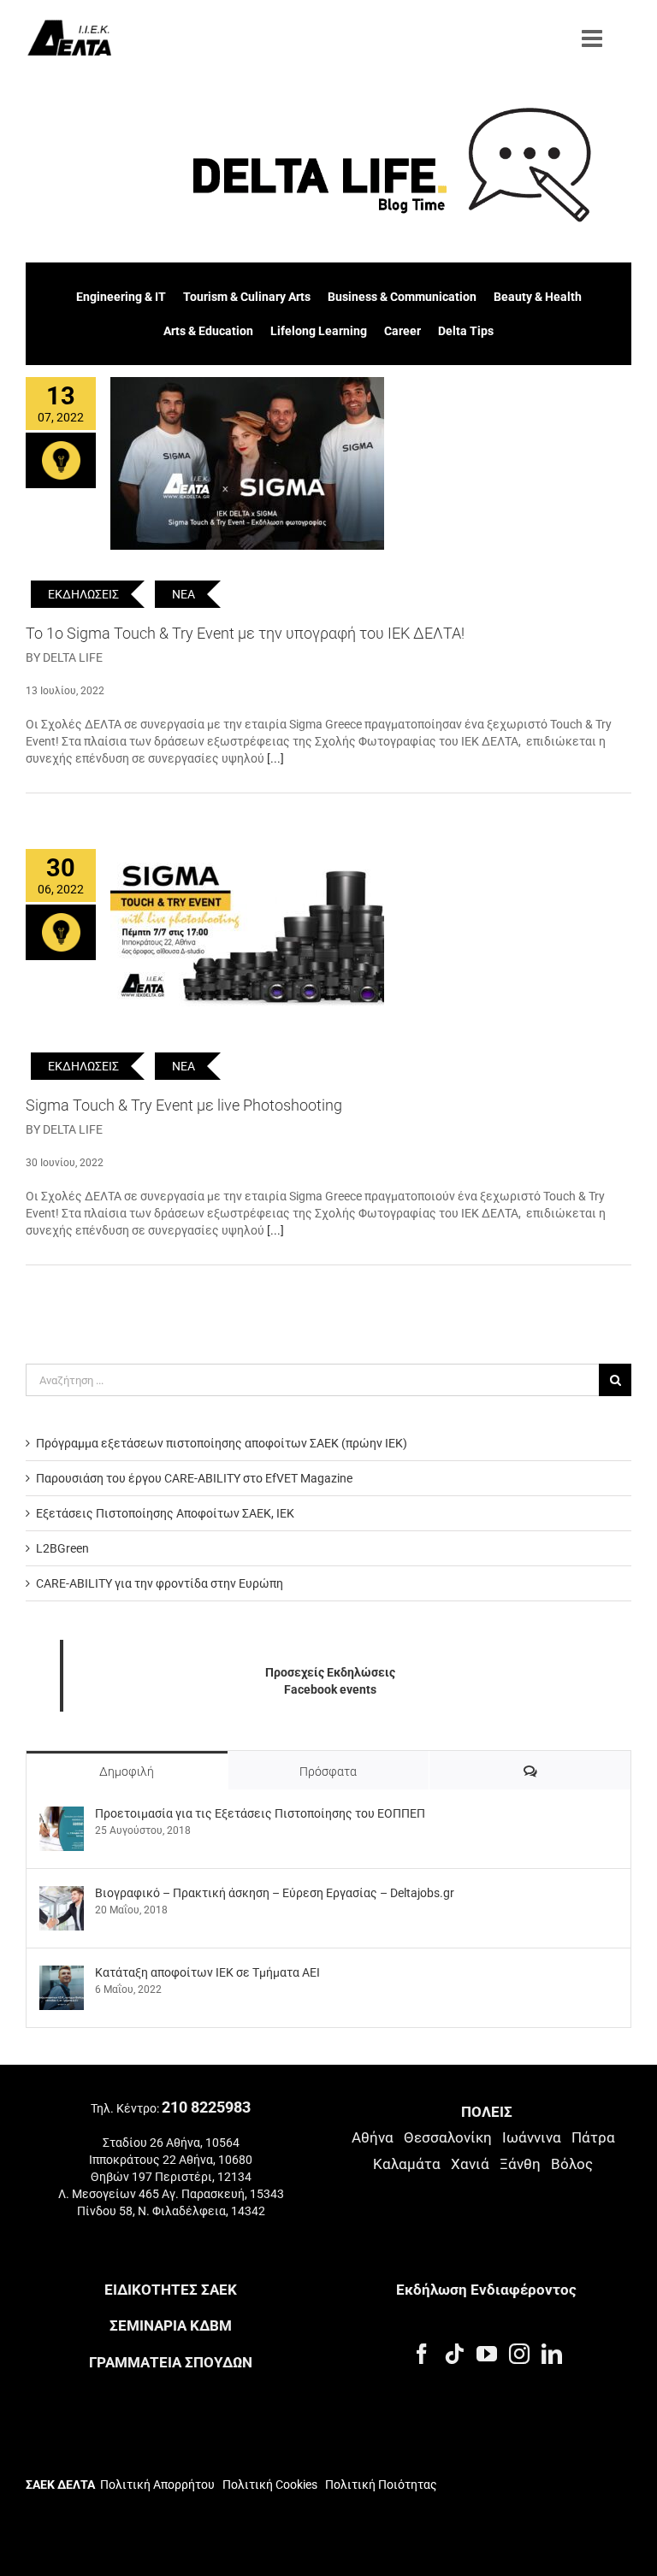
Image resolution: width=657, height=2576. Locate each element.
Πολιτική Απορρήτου (157, 2485)
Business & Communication (402, 297)
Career (402, 331)
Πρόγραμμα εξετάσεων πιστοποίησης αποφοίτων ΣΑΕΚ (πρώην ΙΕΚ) (222, 1443)
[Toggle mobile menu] (594, 38)
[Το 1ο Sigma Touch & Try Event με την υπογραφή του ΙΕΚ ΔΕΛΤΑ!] (247, 463)
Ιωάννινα (532, 2137)
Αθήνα (373, 2137)
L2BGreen (62, 1548)
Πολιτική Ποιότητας (380, 2485)
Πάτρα (593, 2137)
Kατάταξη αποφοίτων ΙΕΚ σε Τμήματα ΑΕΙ (207, 1972)
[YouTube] (487, 2354)
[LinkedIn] (552, 2354)
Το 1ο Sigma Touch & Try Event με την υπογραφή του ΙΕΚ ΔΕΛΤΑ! (245, 633)
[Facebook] (422, 2354)
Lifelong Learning (319, 331)
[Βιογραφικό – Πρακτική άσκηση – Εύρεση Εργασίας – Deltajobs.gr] (62, 1895)
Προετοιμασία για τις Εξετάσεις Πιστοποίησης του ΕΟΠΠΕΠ (260, 1813)
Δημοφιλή (127, 1771)
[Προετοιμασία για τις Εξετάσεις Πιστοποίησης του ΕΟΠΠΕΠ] (62, 1815)
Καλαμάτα (407, 2164)
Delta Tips (466, 331)
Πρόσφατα (328, 1771)
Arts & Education (208, 331)
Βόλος (572, 2164)
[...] (275, 758)
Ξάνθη (520, 2164)
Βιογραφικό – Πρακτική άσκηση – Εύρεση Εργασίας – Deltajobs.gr (275, 1893)
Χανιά (470, 2164)
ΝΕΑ (183, 594)
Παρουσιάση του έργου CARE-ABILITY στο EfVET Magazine (194, 1478)
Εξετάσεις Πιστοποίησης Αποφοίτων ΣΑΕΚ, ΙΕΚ (165, 1513)
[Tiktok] (454, 2354)
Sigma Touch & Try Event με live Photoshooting (184, 1105)
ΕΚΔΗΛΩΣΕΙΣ (83, 594)
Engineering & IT (121, 297)
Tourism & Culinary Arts (247, 297)
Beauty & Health (538, 297)
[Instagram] (519, 2354)
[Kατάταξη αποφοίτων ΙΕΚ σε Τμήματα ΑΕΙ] (62, 1974)
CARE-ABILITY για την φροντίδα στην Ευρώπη (160, 1583)
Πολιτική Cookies (270, 2485)
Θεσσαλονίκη (448, 2137)
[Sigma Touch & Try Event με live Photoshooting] (247, 935)
